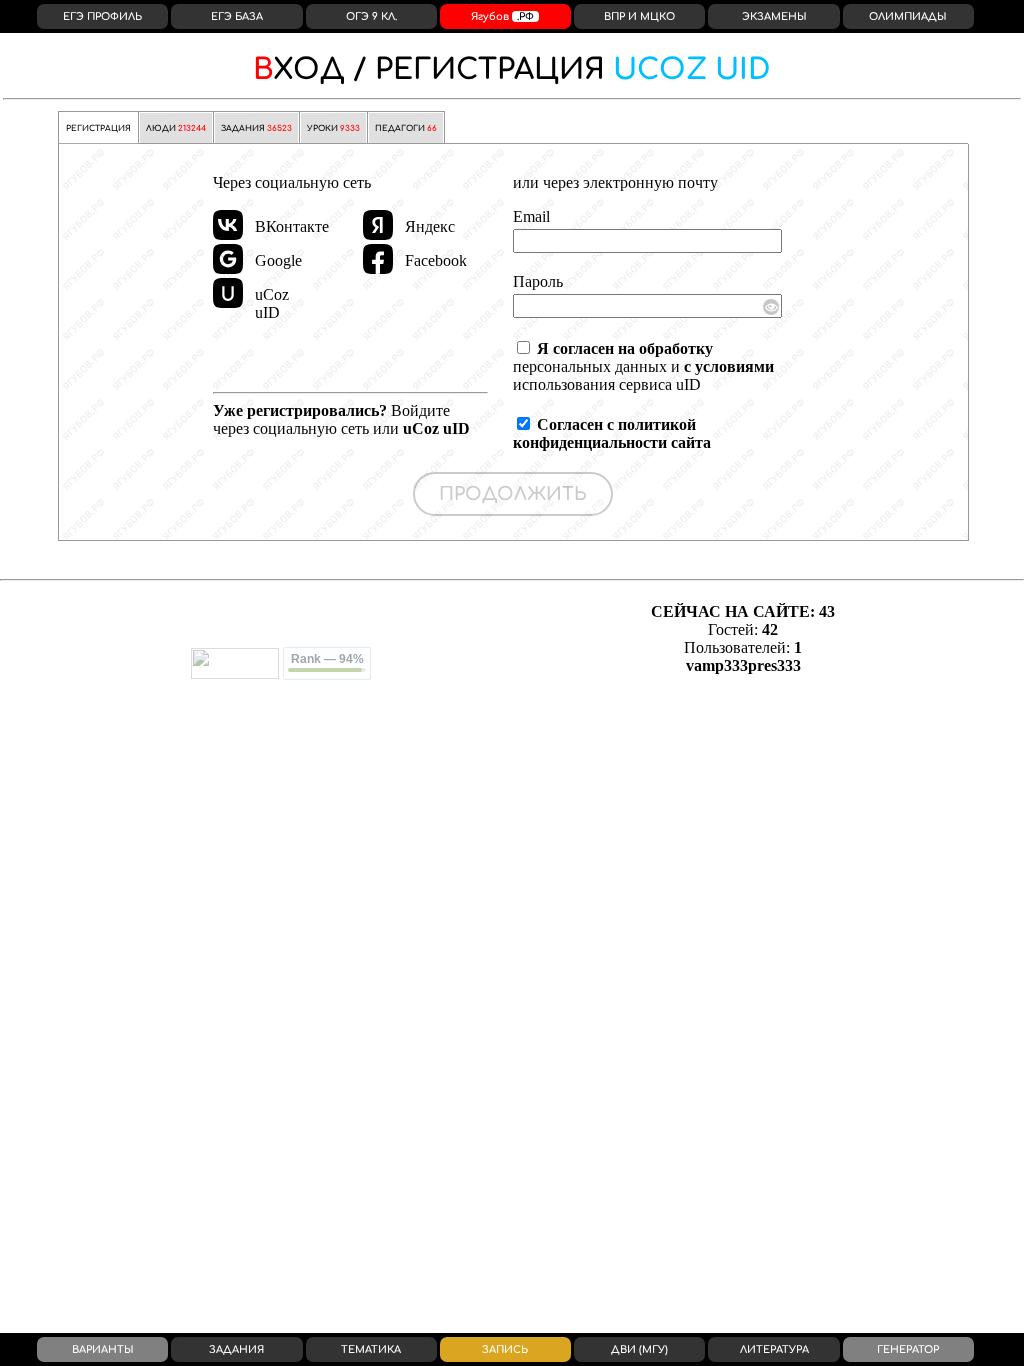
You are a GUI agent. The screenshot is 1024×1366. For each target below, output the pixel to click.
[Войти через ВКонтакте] (228, 225)
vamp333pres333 (743, 665)
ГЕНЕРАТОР (908, 1349)
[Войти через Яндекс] (378, 225)
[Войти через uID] (228, 293)
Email (531, 216)
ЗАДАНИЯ (256, 128)
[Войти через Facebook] (378, 259)
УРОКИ (333, 128)
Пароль (538, 281)
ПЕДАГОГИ (406, 128)
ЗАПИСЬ (505, 1349)
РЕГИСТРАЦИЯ (512, 70)
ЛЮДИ (176, 128)
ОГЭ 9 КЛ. (371, 16)
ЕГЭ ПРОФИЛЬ (102, 16)
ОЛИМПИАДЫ (908, 16)
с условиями (729, 366)
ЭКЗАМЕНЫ (774, 16)
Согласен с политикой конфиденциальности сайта (612, 433)
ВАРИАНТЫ (103, 1349)
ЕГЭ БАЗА (237, 16)
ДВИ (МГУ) (639, 1349)
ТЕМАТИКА (371, 1349)
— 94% (327, 659)
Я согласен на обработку (625, 348)
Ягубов (502, 16)
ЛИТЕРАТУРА (774, 1349)
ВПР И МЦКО (639, 16)
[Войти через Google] (228, 259)
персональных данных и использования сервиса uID (643, 366)
